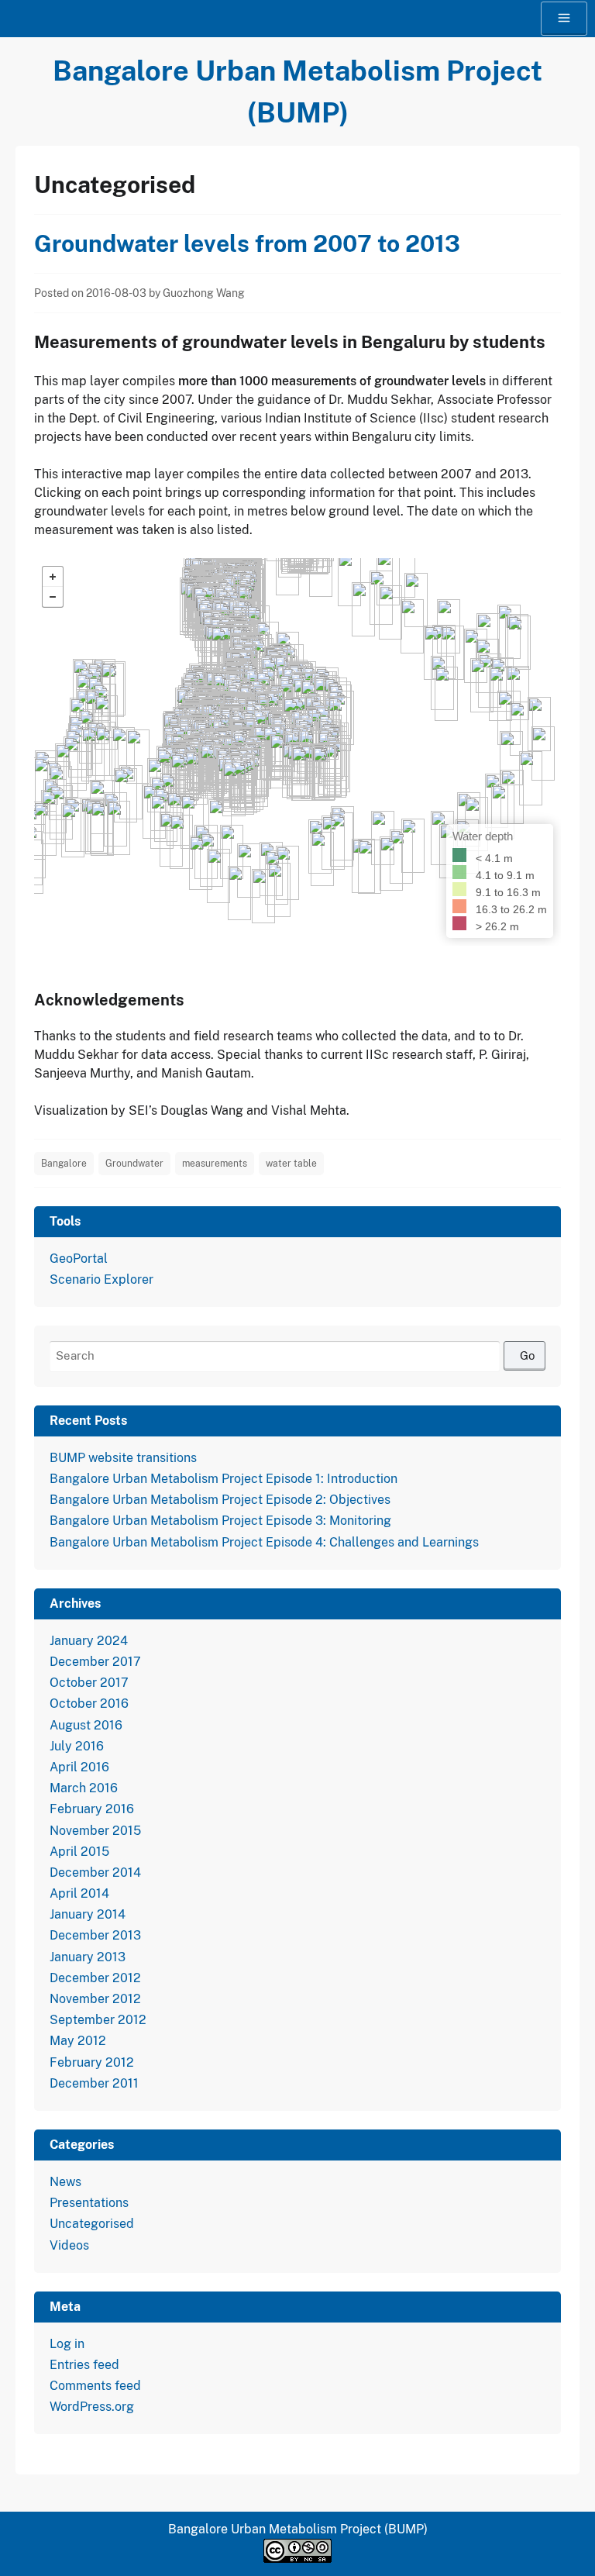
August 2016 (86, 1725)
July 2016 (77, 1746)
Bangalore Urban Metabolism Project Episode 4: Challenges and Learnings (264, 1542)
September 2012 (98, 2020)
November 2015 (95, 1831)
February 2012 (92, 2062)
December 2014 (95, 1873)
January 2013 (88, 1957)
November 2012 (95, 1999)
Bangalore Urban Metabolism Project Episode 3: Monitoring (220, 1521)
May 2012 (78, 2041)
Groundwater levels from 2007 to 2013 (247, 243)
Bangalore (64, 1164)
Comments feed (95, 2386)
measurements (215, 1164)
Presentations (89, 2203)
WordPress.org (92, 2407)
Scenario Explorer (101, 1279)
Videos (69, 2245)
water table (291, 1164)
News (65, 2182)
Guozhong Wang (204, 293)
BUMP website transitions (123, 1458)
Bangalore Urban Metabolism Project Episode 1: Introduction (224, 1479)
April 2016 (79, 1767)
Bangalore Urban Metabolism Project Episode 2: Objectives (220, 1500)
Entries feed (84, 2365)
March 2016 (84, 1788)
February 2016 (92, 1809)
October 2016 (89, 1704)
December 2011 (94, 2083)
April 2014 (79, 1893)
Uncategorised (92, 2224)
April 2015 (79, 1852)
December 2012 (95, 1978)
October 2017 (89, 1683)
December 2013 (95, 1935)
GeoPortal (79, 1259)
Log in (67, 2344)
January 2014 (88, 1914)
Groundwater (134, 1164)
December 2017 (95, 1662)
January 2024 (89, 1641)
